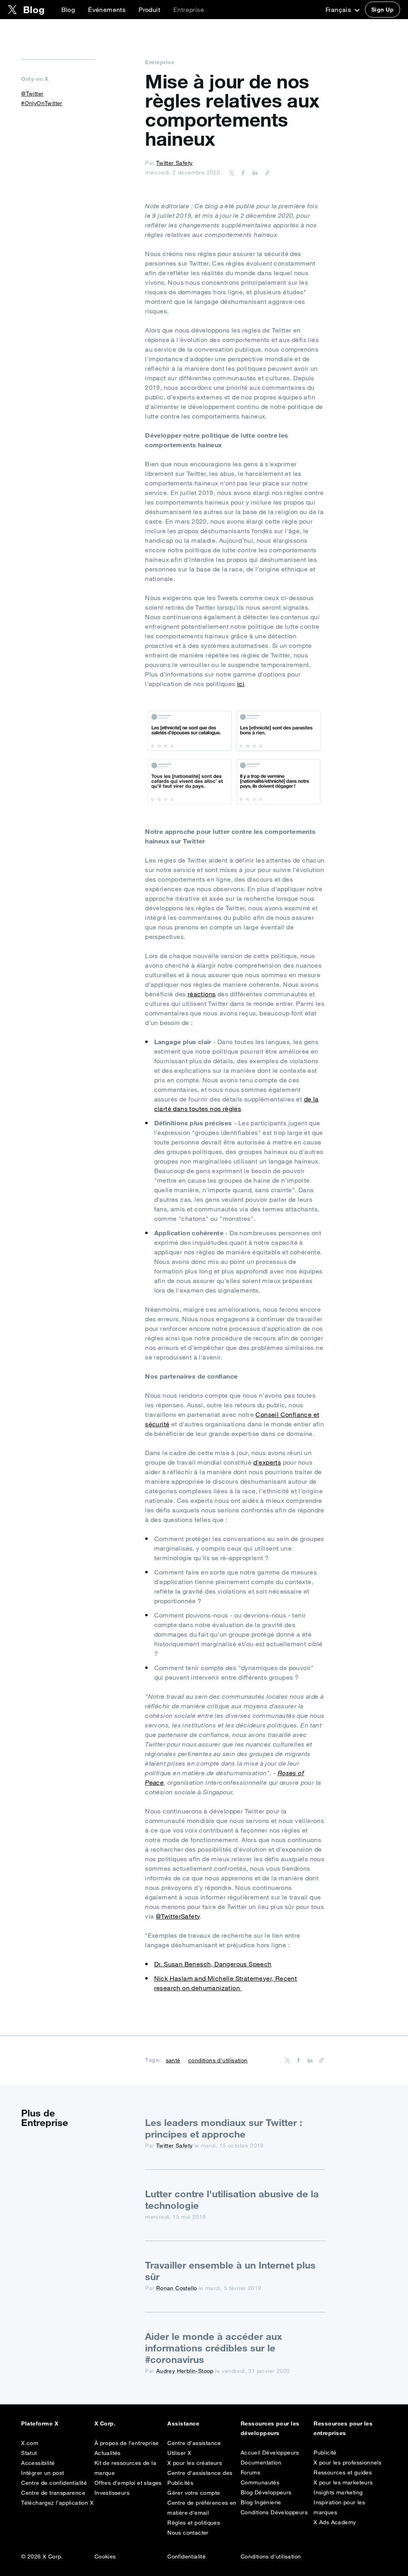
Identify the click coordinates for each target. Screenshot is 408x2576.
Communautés (260, 2482)
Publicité (325, 2453)
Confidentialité (186, 2556)
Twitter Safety (175, 163)
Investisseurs (112, 2493)
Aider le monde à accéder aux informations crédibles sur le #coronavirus (214, 2348)
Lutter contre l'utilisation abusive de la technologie (232, 2199)
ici (241, 684)
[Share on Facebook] (242, 172)
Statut (29, 2453)
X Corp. (105, 2423)
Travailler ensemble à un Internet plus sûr (230, 2271)
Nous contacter (188, 2533)
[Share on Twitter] (232, 172)
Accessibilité (38, 2463)
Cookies (105, 2556)
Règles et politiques (194, 2523)
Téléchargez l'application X (57, 2503)
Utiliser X (179, 2453)
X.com (30, 2443)
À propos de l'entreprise (127, 2443)
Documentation (261, 2463)
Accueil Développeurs (270, 2453)
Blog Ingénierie (261, 2502)
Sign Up (382, 10)
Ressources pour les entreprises (343, 2428)
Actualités (108, 2453)
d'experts (267, 1462)
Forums (250, 2472)
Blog (68, 10)
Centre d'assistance (194, 2443)
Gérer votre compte (194, 2493)
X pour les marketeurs (343, 2482)
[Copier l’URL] (265, 172)
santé (173, 2060)
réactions (202, 994)
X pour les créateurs (195, 2463)
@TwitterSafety (178, 1916)
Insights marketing (338, 2492)
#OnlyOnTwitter (42, 103)
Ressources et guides (343, 2472)
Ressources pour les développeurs (270, 2428)
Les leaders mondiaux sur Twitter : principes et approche (224, 2128)
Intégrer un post (42, 2473)
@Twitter (32, 94)
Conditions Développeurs (274, 2512)
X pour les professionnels (347, 2463)
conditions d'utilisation (218, 2060)
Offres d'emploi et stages (128, 2483)
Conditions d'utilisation (271, 2556)
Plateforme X (40, 2423)
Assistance (183, 2423)
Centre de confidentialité (54, 2483)
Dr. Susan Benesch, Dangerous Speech (213, 1964)
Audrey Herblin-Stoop (185, 2371)
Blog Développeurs (266, 2492)
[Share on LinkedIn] (254, 172)
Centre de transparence (53, 2493)
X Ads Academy (335, 2522)
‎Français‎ (339, 10)
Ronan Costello (177, 2288)
